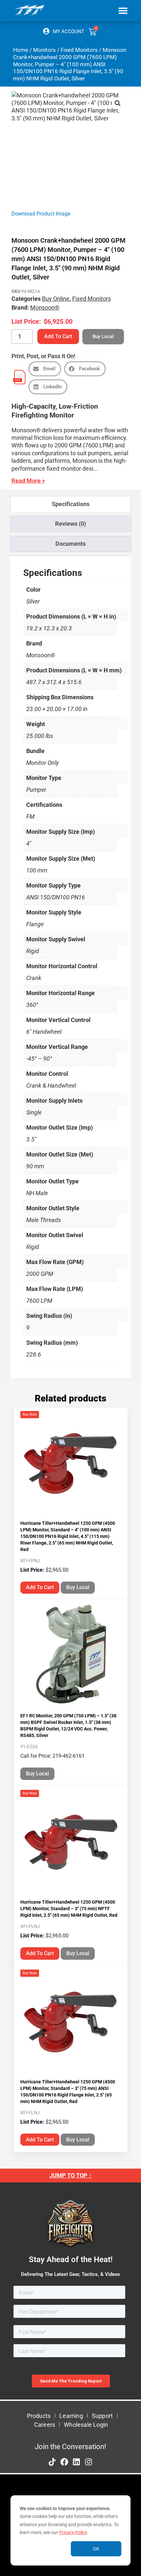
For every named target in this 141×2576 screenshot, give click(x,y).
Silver (33, 601)
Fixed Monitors (79, 50)
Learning (71, 2416)
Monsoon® (45, 307)
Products (39, 2416)
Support (102, 2416)
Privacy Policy (73, 2532)
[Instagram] (89, 2462)
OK (96, 2549)
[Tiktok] (52, 2462)
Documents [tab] (70, 544)
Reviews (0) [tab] (70, 524)
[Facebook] (64, 2462)
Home (21, 50)
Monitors (44, 50)
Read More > (28, 481)
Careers (45, 2425)
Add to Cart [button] (40, 1587)
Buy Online (56, 299)
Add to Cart (58, 336)
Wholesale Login (86, 2425)
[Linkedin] (76, 2462)
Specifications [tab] (71, 504)
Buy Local (78, 1587)
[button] (123, 10)
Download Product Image (41, 214)
